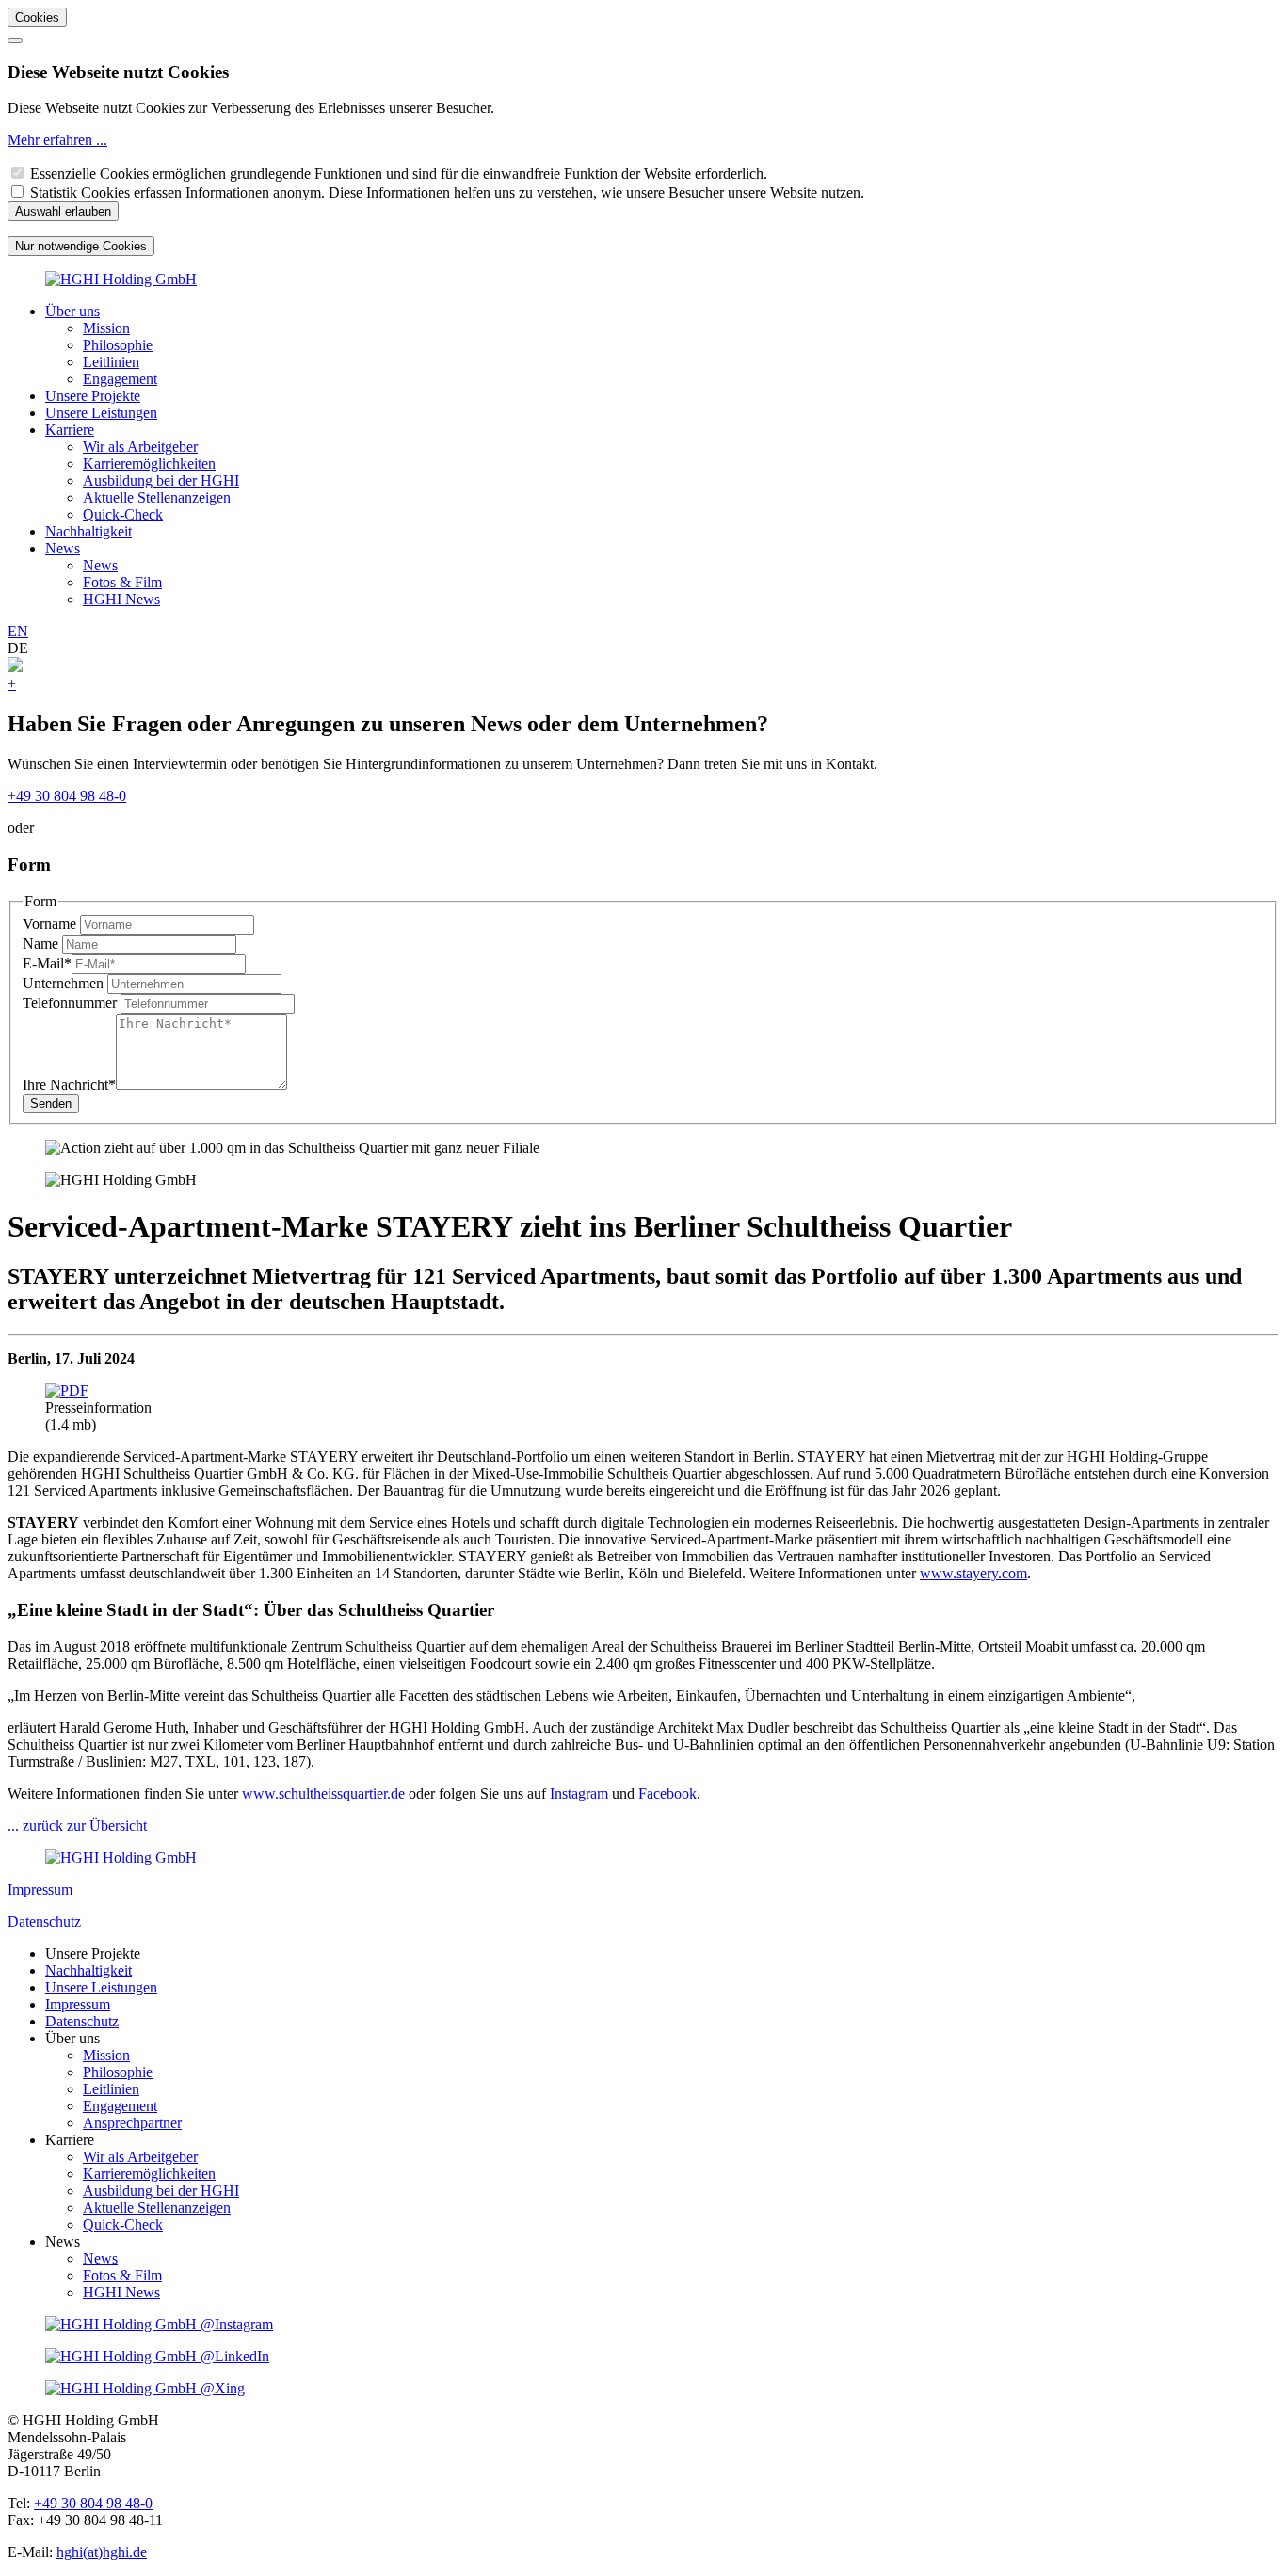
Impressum (40, 1889)
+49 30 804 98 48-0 (67, 796)
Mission (106, 328)
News (63, 548)
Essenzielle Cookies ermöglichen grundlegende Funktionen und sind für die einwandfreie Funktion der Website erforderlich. (399, 174)
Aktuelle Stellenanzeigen (157, 497)
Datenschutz (44, 1921)
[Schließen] (15, 40)
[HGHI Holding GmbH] (121, 279)
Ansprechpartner (132, 2123)
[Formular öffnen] (15, 667)
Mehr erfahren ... (57, 140)
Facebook (667, 1793)
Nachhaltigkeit (88, 531)
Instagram (579, 1793)
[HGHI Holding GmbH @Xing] (145, 2388)
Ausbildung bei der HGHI (161, 480)
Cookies (37, 17)
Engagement (120, 379)
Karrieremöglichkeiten (149, 464)
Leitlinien (111, 362)
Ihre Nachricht (69, 1085)
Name (42, 944)
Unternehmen (65, 983)
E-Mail (47, 963)
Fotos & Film (122, 582)
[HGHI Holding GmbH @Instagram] (159, 2324)
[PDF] (67, 1391)
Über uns (72, 311)
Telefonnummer (72, 1003)
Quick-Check (123, 514)
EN (18, 631)
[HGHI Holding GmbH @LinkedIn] (157, 2356)
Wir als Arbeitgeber (140, 447)
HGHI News (121, 599)
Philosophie (118, 345)
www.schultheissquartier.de (323, 1793)
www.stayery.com (973, 1573)
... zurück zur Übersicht (77, 1825)
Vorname (51, 924)
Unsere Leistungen (101, 413)
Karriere (70, 430)
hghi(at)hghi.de (102, 2552)
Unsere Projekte (93, 396)
